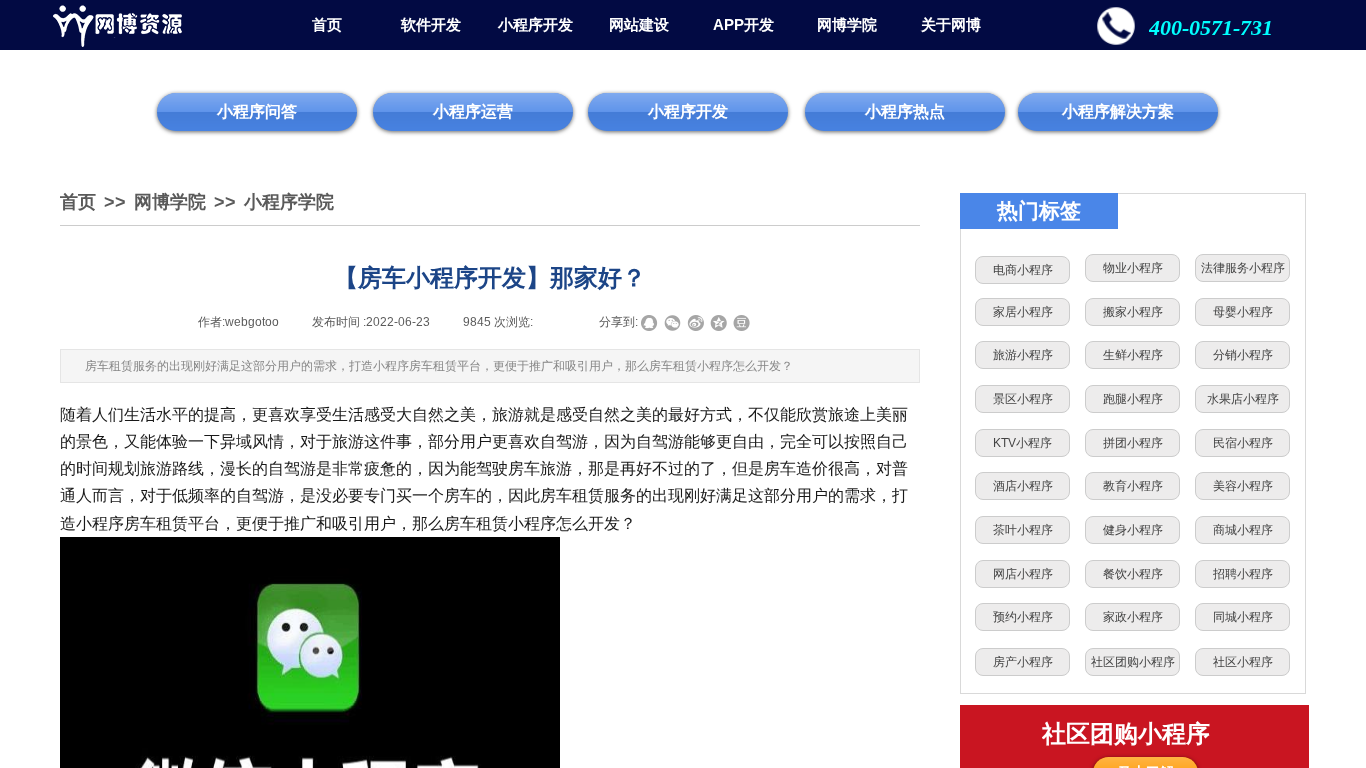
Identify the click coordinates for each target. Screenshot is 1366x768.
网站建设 (639, 24)
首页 (327, 24)
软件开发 (431, 24)
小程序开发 (535, 24)
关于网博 (951, 24)
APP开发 (743, 24)
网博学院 (847, 24)
